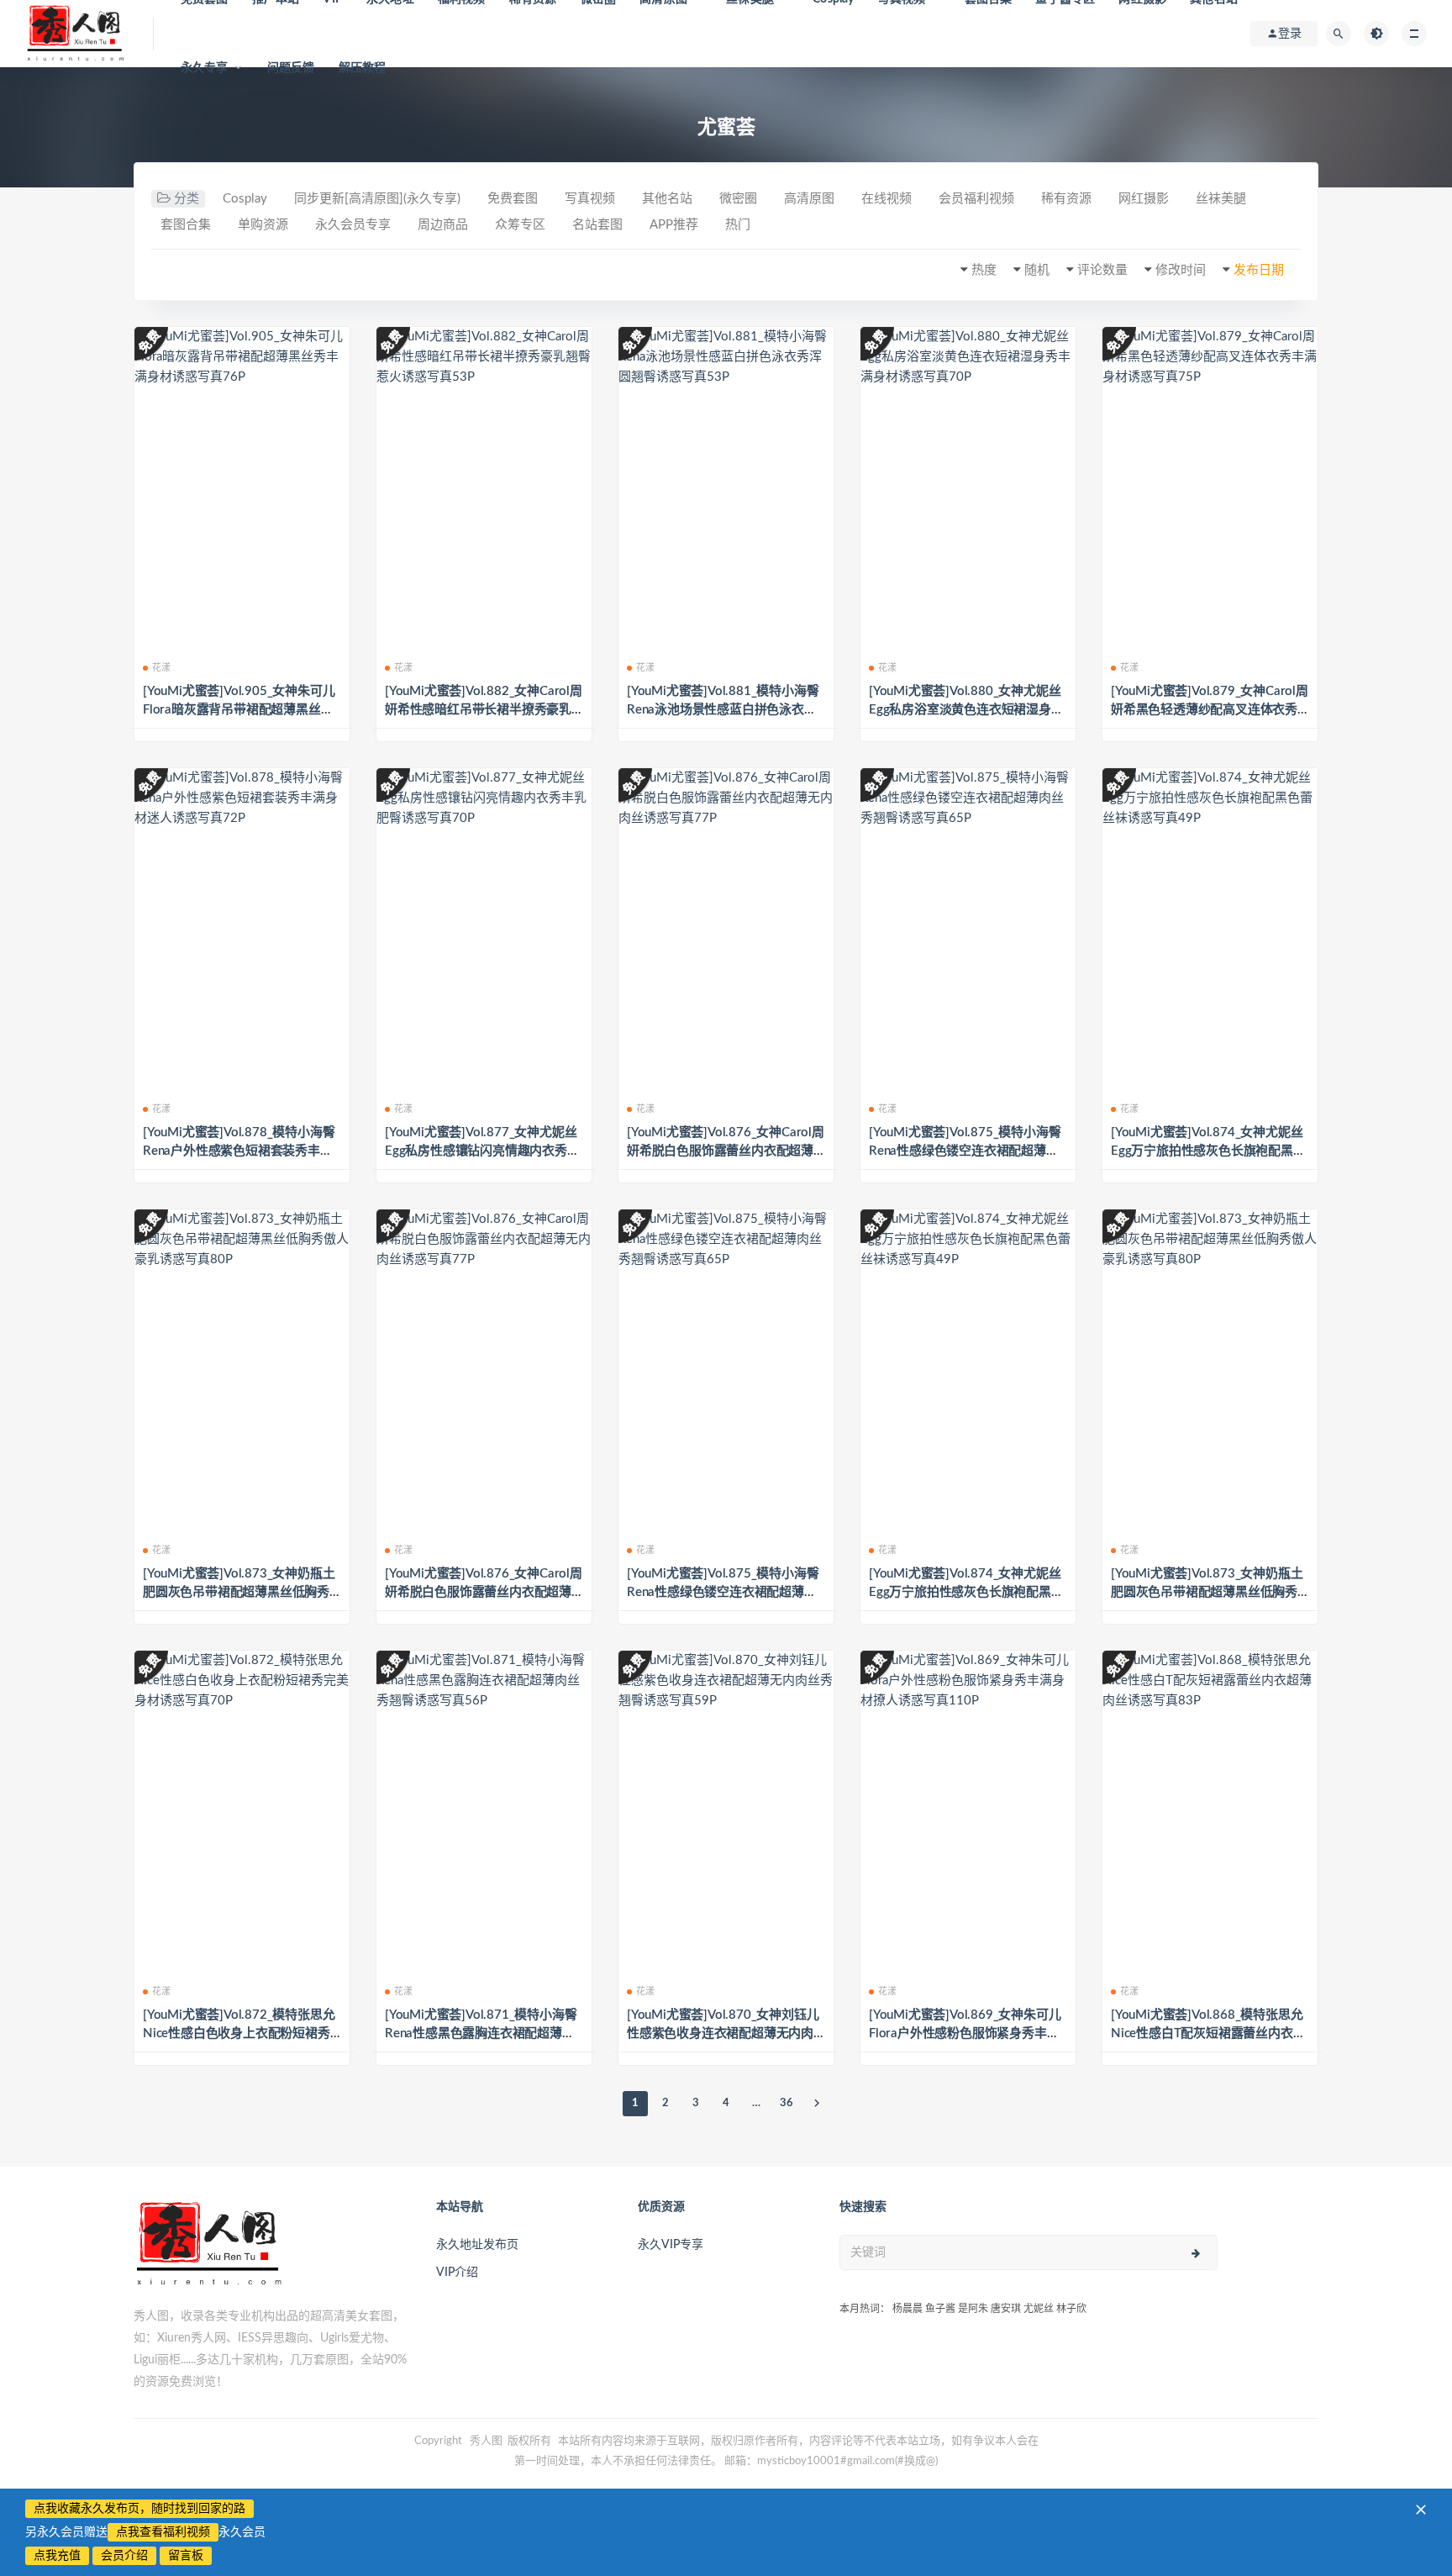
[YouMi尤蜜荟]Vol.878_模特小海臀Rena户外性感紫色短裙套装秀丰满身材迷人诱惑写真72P (239, 1151)
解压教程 (363, 68)
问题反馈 (291, 68)
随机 (1037, 270)
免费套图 (513, 199)
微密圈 (738, 199)
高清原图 (809, 199)
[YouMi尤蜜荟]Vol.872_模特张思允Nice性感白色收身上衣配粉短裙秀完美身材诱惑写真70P (239, 2033)
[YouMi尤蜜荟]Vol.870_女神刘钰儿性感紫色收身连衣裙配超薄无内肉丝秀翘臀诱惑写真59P (723, 2033)
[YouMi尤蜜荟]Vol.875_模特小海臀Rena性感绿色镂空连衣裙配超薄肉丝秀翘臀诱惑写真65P (965, 1151)
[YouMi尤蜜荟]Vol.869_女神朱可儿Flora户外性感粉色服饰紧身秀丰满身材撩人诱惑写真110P (965, 2033)
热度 (984, 270)
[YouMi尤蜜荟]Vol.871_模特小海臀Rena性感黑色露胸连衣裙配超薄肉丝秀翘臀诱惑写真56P (481, 2033)
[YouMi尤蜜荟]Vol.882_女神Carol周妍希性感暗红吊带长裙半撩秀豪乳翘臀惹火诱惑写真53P (484, 710)
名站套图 (597, 225)
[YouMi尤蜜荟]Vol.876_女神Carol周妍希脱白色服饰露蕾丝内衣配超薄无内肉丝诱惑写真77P (726, 1151)
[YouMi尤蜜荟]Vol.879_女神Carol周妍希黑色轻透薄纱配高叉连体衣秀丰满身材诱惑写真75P (1210, 710)
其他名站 (667, 199)
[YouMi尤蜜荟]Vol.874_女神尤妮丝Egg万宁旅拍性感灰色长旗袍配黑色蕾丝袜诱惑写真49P (1208, 1151)
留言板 (186, 2556)
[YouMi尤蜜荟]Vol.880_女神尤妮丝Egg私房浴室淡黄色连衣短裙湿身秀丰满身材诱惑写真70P (966, 710)
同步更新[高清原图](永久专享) (377, 199)
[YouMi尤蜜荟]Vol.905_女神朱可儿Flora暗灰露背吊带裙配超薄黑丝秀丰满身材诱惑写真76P (239, 710)
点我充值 (57, 2556)
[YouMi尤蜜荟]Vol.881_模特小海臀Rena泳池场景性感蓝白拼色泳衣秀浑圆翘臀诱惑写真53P (723, 710)
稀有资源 (1066, 199)
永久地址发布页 (477, 2245)
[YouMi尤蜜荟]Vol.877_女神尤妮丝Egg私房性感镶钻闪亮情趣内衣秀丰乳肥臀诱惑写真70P (482, 1151)
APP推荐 (674, 225)
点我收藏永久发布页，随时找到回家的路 (139, 2509)
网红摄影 (1144, 199)
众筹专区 (520, 225)
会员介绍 (124, 2556)
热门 (738, 225)
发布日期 (1259, 270)
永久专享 (205, 68)
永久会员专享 (353, 225)
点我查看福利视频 (163, 2532)
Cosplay (245, 199)
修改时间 (1181, 270)
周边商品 (443, 225)
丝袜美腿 (1221, 199)
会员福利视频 (976, 199)
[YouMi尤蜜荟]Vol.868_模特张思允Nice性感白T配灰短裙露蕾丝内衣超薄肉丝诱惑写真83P (1208, 2033)
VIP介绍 (457, 2273)
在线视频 (886, 199)
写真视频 (590, 199)
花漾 (161, 668)
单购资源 (263, 225)
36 (786, 2103)
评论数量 (1102, 270)
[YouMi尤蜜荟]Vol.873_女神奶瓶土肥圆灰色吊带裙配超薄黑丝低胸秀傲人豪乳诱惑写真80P (239, 1592)
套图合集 (186, 225)
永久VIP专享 (671, 2245)
